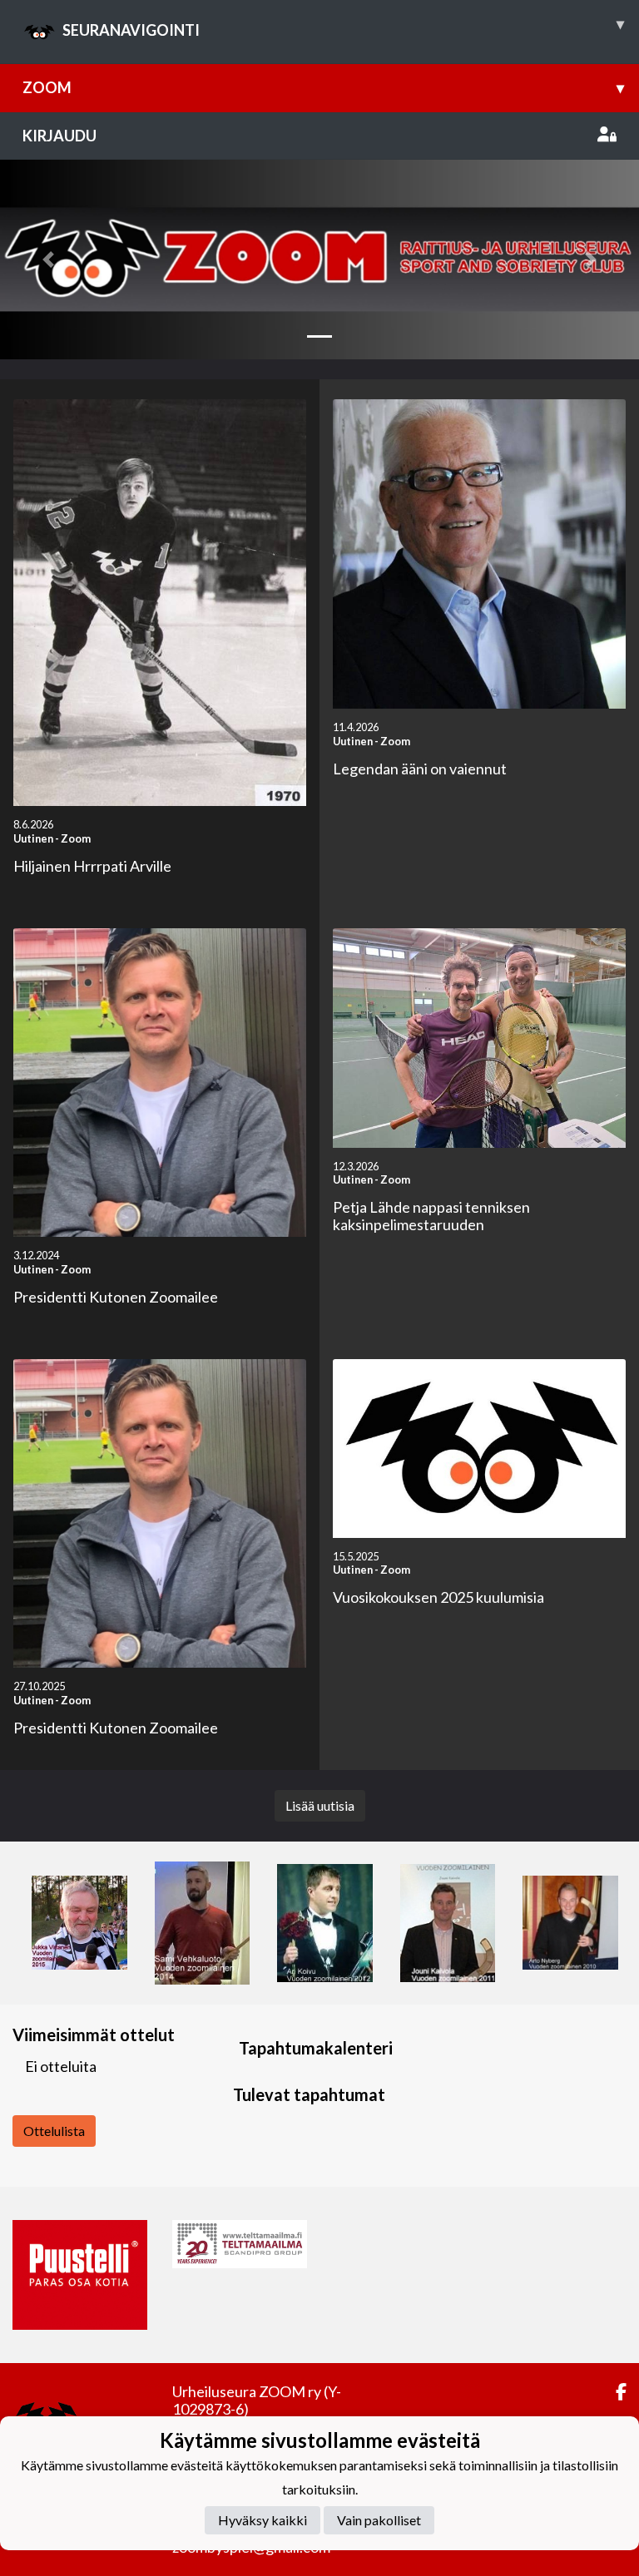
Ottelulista (54, 2131)
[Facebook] (614, 2392)
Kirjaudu (59, 136)
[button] (48, 260)
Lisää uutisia (320, 1805)
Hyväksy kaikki (263, 2520)
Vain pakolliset (379, 2520)
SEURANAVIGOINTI (343, 27)
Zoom (323, 87)
